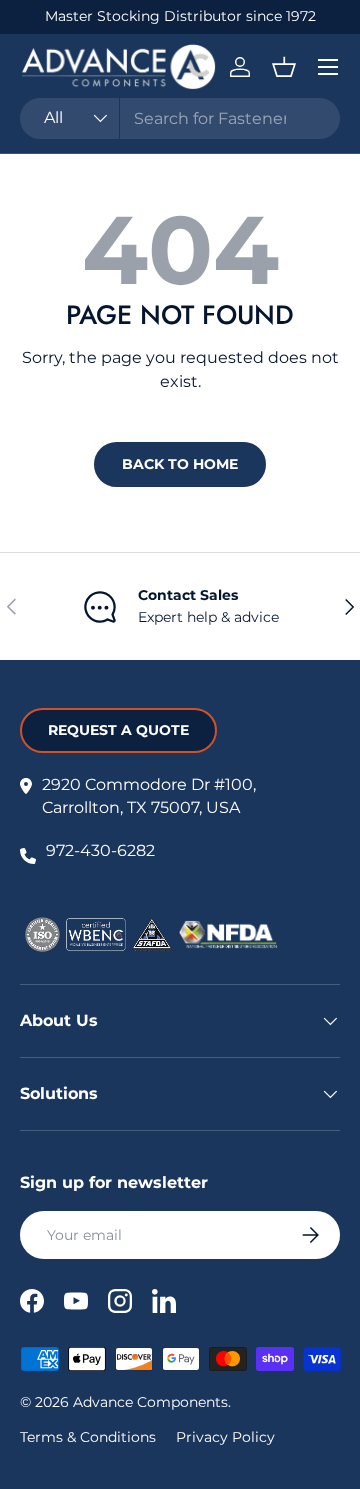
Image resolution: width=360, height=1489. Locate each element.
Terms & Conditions (88, 1437)
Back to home (180, 464)
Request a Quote (118, 730)
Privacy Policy (225, 1437)
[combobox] (180, 118)
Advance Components (150, 1402)
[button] (284, 67)
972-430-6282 (100, 850)
